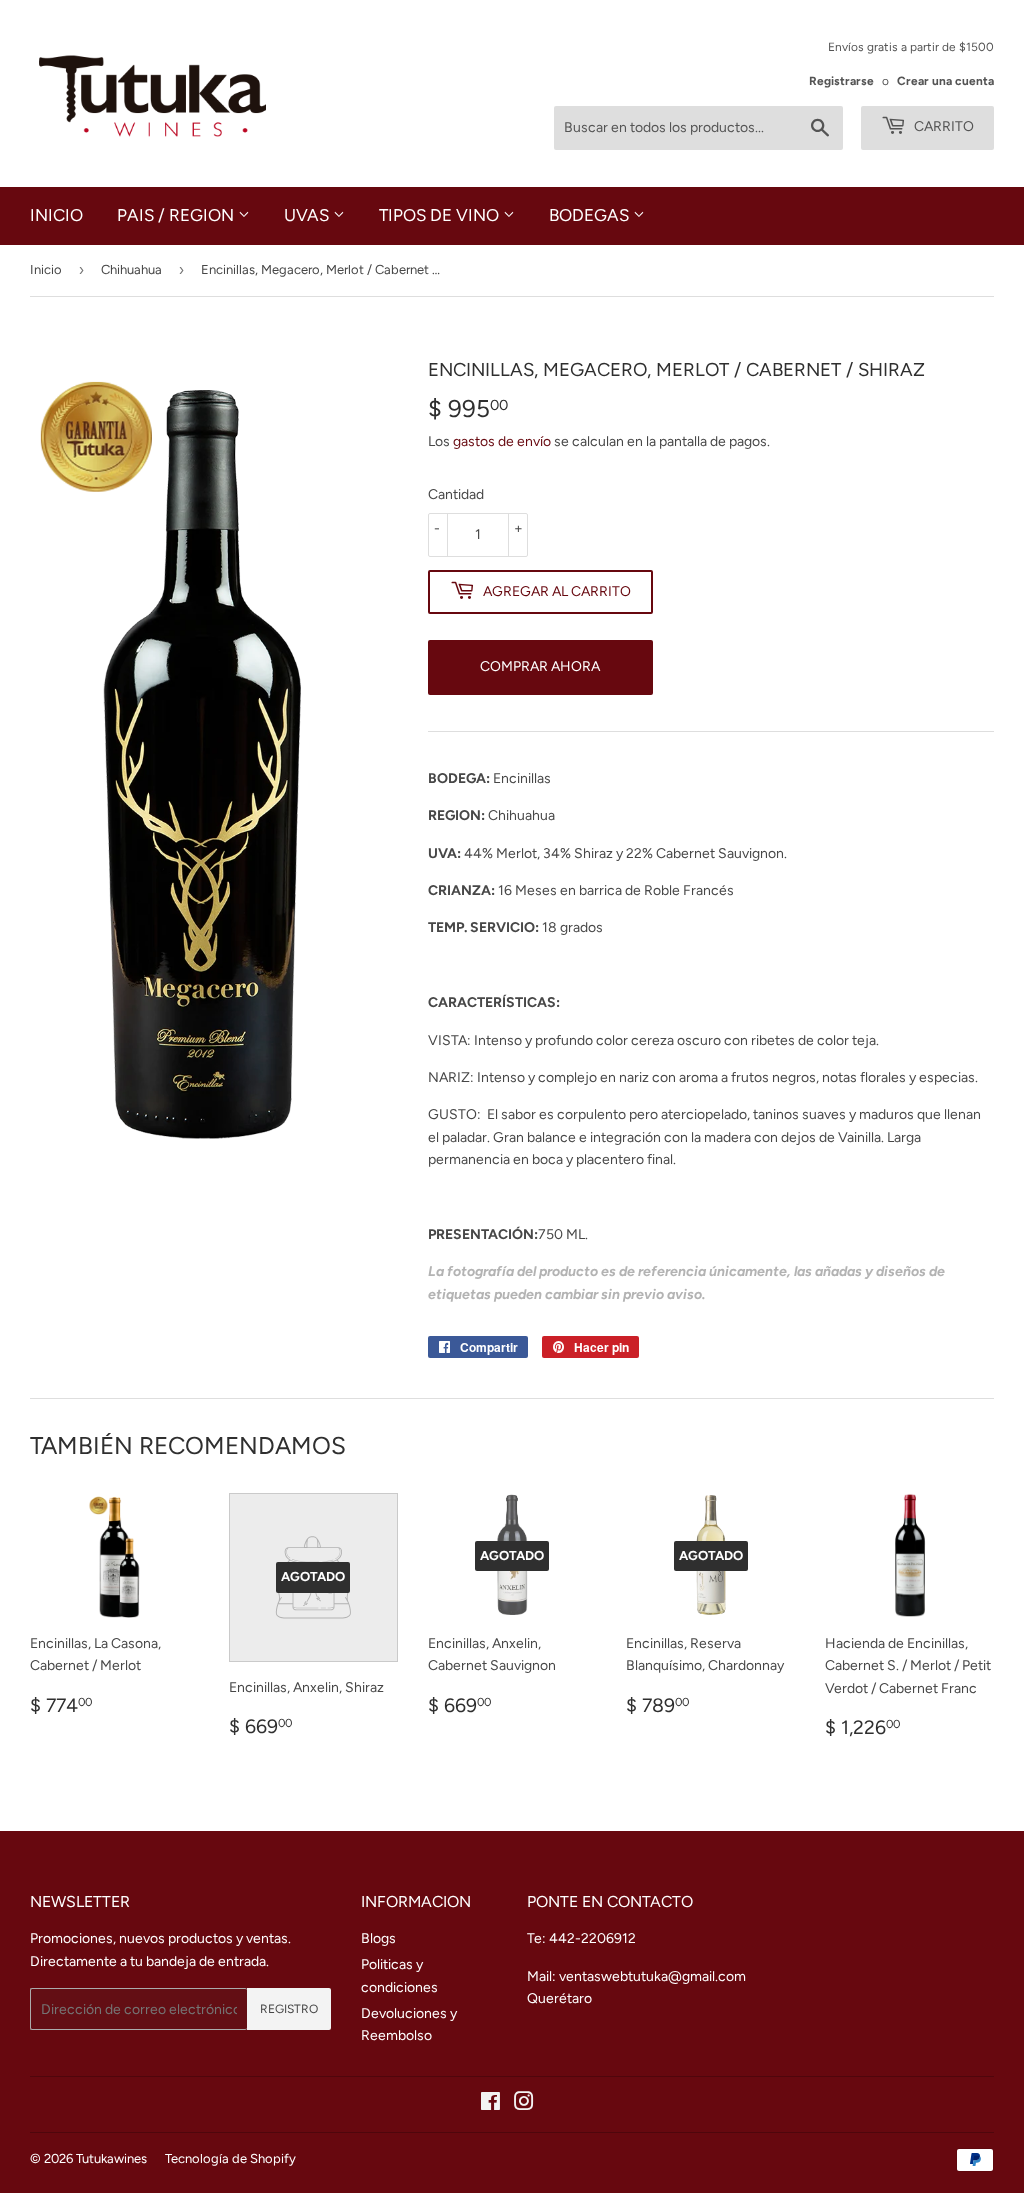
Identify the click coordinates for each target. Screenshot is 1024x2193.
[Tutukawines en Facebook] (490, 2104)
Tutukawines (111, 2158)
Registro (289, 2009)
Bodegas (591, 215)
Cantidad (456, 494)
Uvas (308, 215)
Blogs (378, 1938)
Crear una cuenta (945, 81)
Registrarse (841, 81)
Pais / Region (177, 215)
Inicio (56, 215)
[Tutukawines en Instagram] (524, 2104)
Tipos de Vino (441, 215)
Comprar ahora (540, 666)
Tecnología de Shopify (230, 2158)
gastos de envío (502, 441)
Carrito (942, 126)
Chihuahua (131, 269)
